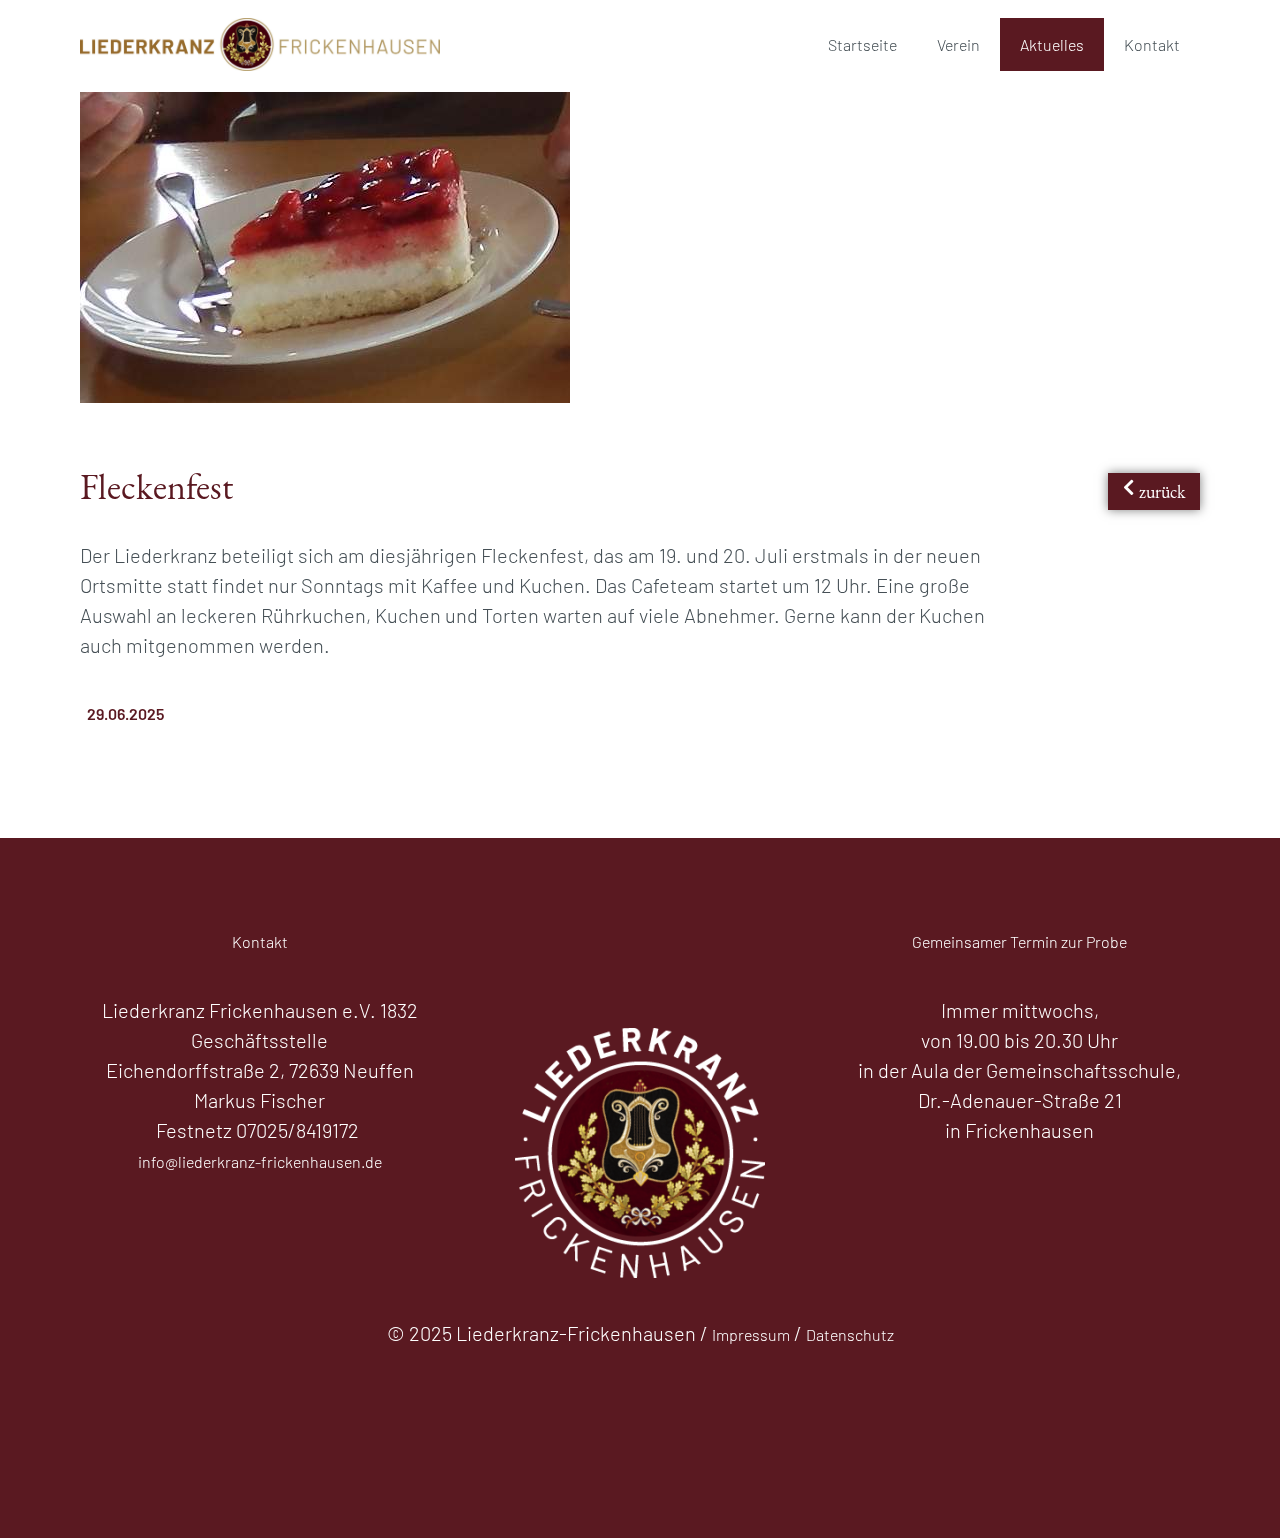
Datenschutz (850, 1334)
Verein (958, 44)
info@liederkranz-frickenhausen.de (260, 1161)
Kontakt (1152, 44)
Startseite (862, 44)
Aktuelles (1052, 44)
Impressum (751, 1334)
